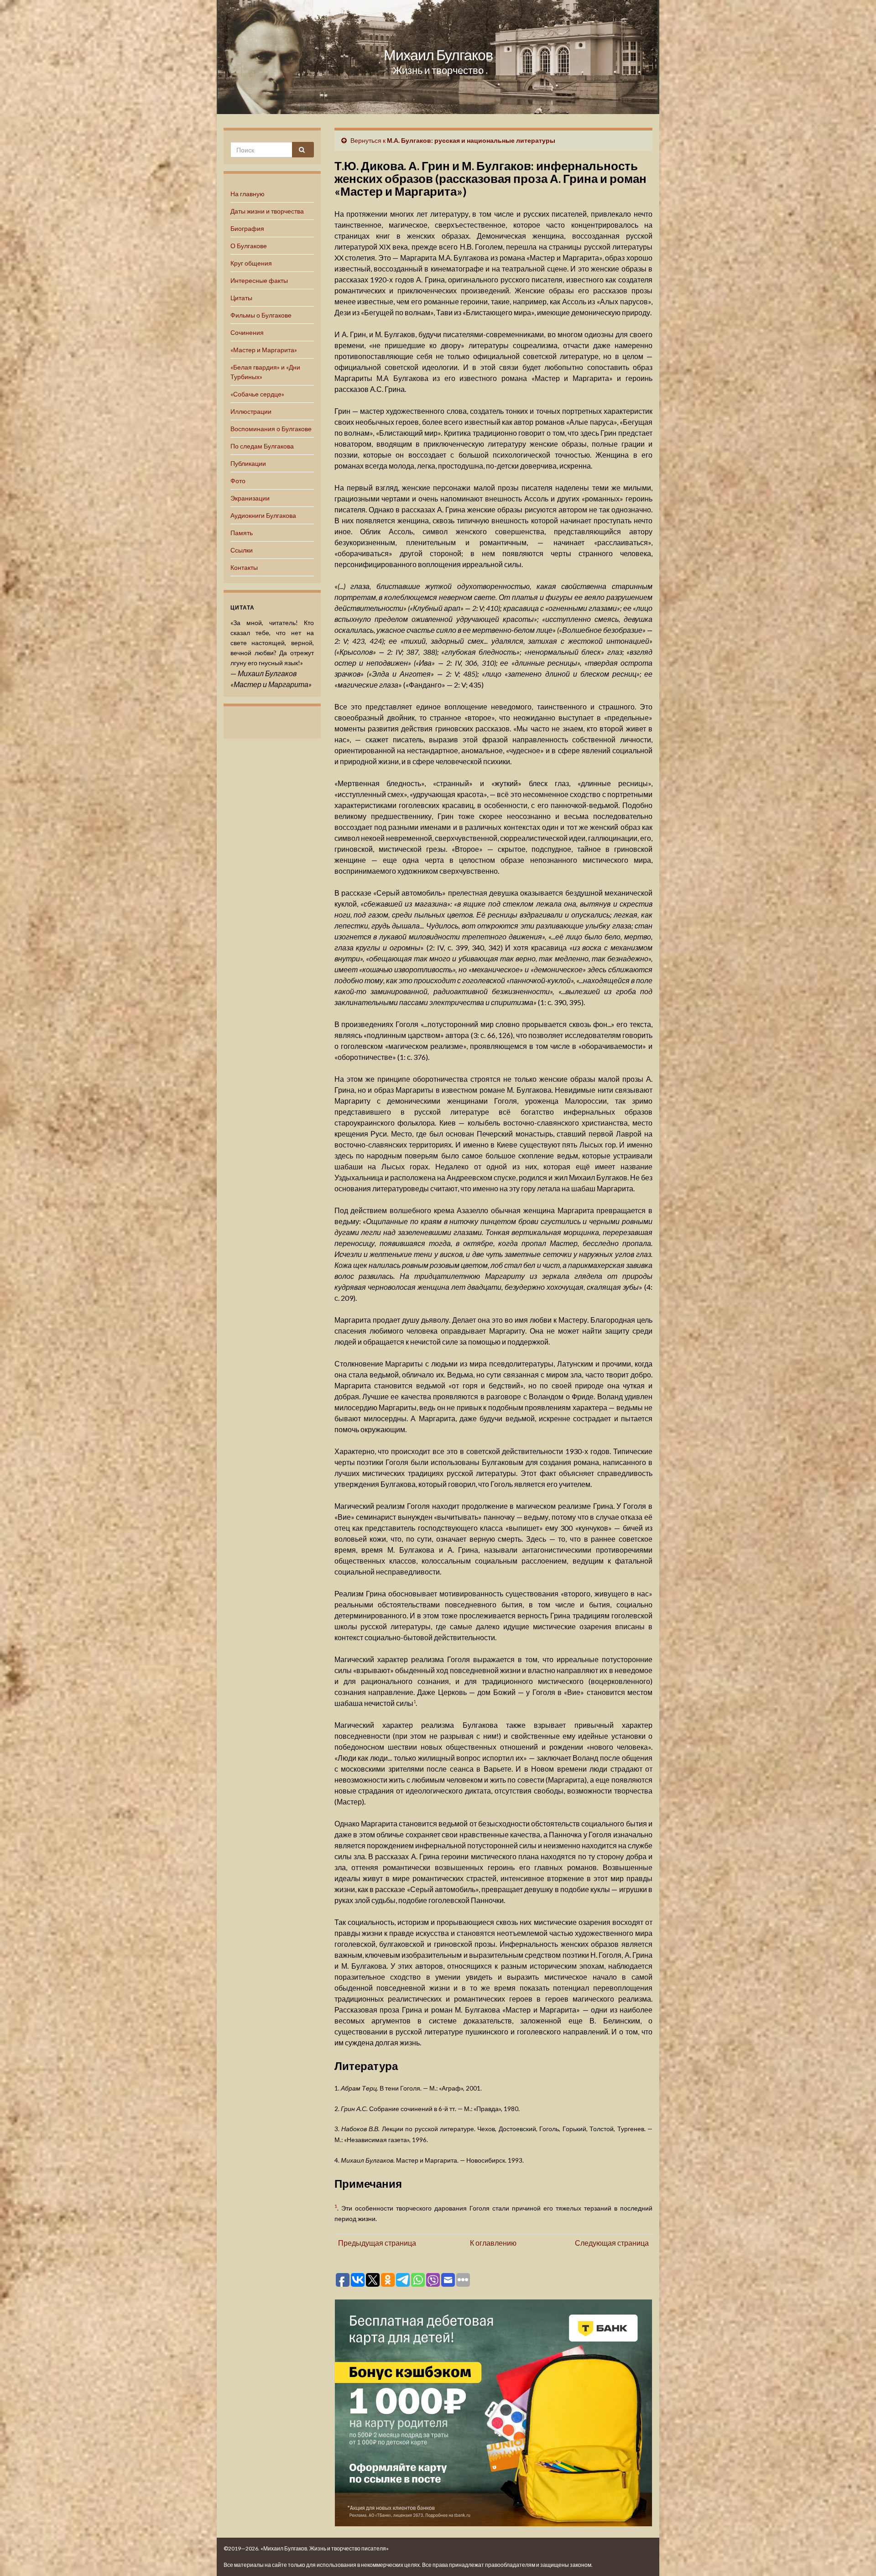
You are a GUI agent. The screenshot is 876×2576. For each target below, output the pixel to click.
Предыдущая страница (377, 2243)
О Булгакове (249, 246)
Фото (238, 481)
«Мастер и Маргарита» (264, 350)
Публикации (248, 463)
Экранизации (250, 498)
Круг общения (251, 263)
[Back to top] (855, 2555)
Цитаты (241, 298)
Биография (247, 228)
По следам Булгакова (262, 446)
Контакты (244, 567)
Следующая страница (612, 2243)
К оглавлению (493, 2243)
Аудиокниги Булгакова (263, 515)
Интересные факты (259, 280)
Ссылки (242, 550)
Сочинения (247, 332)
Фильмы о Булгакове (261, 315)
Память (242, 533)
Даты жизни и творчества (267, 211)
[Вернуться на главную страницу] (438, 57)
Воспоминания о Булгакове (271, 429)
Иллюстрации (251, 411)
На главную (248, 194)
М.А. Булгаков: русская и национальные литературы (471, 140)
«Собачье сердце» (257, 394)
